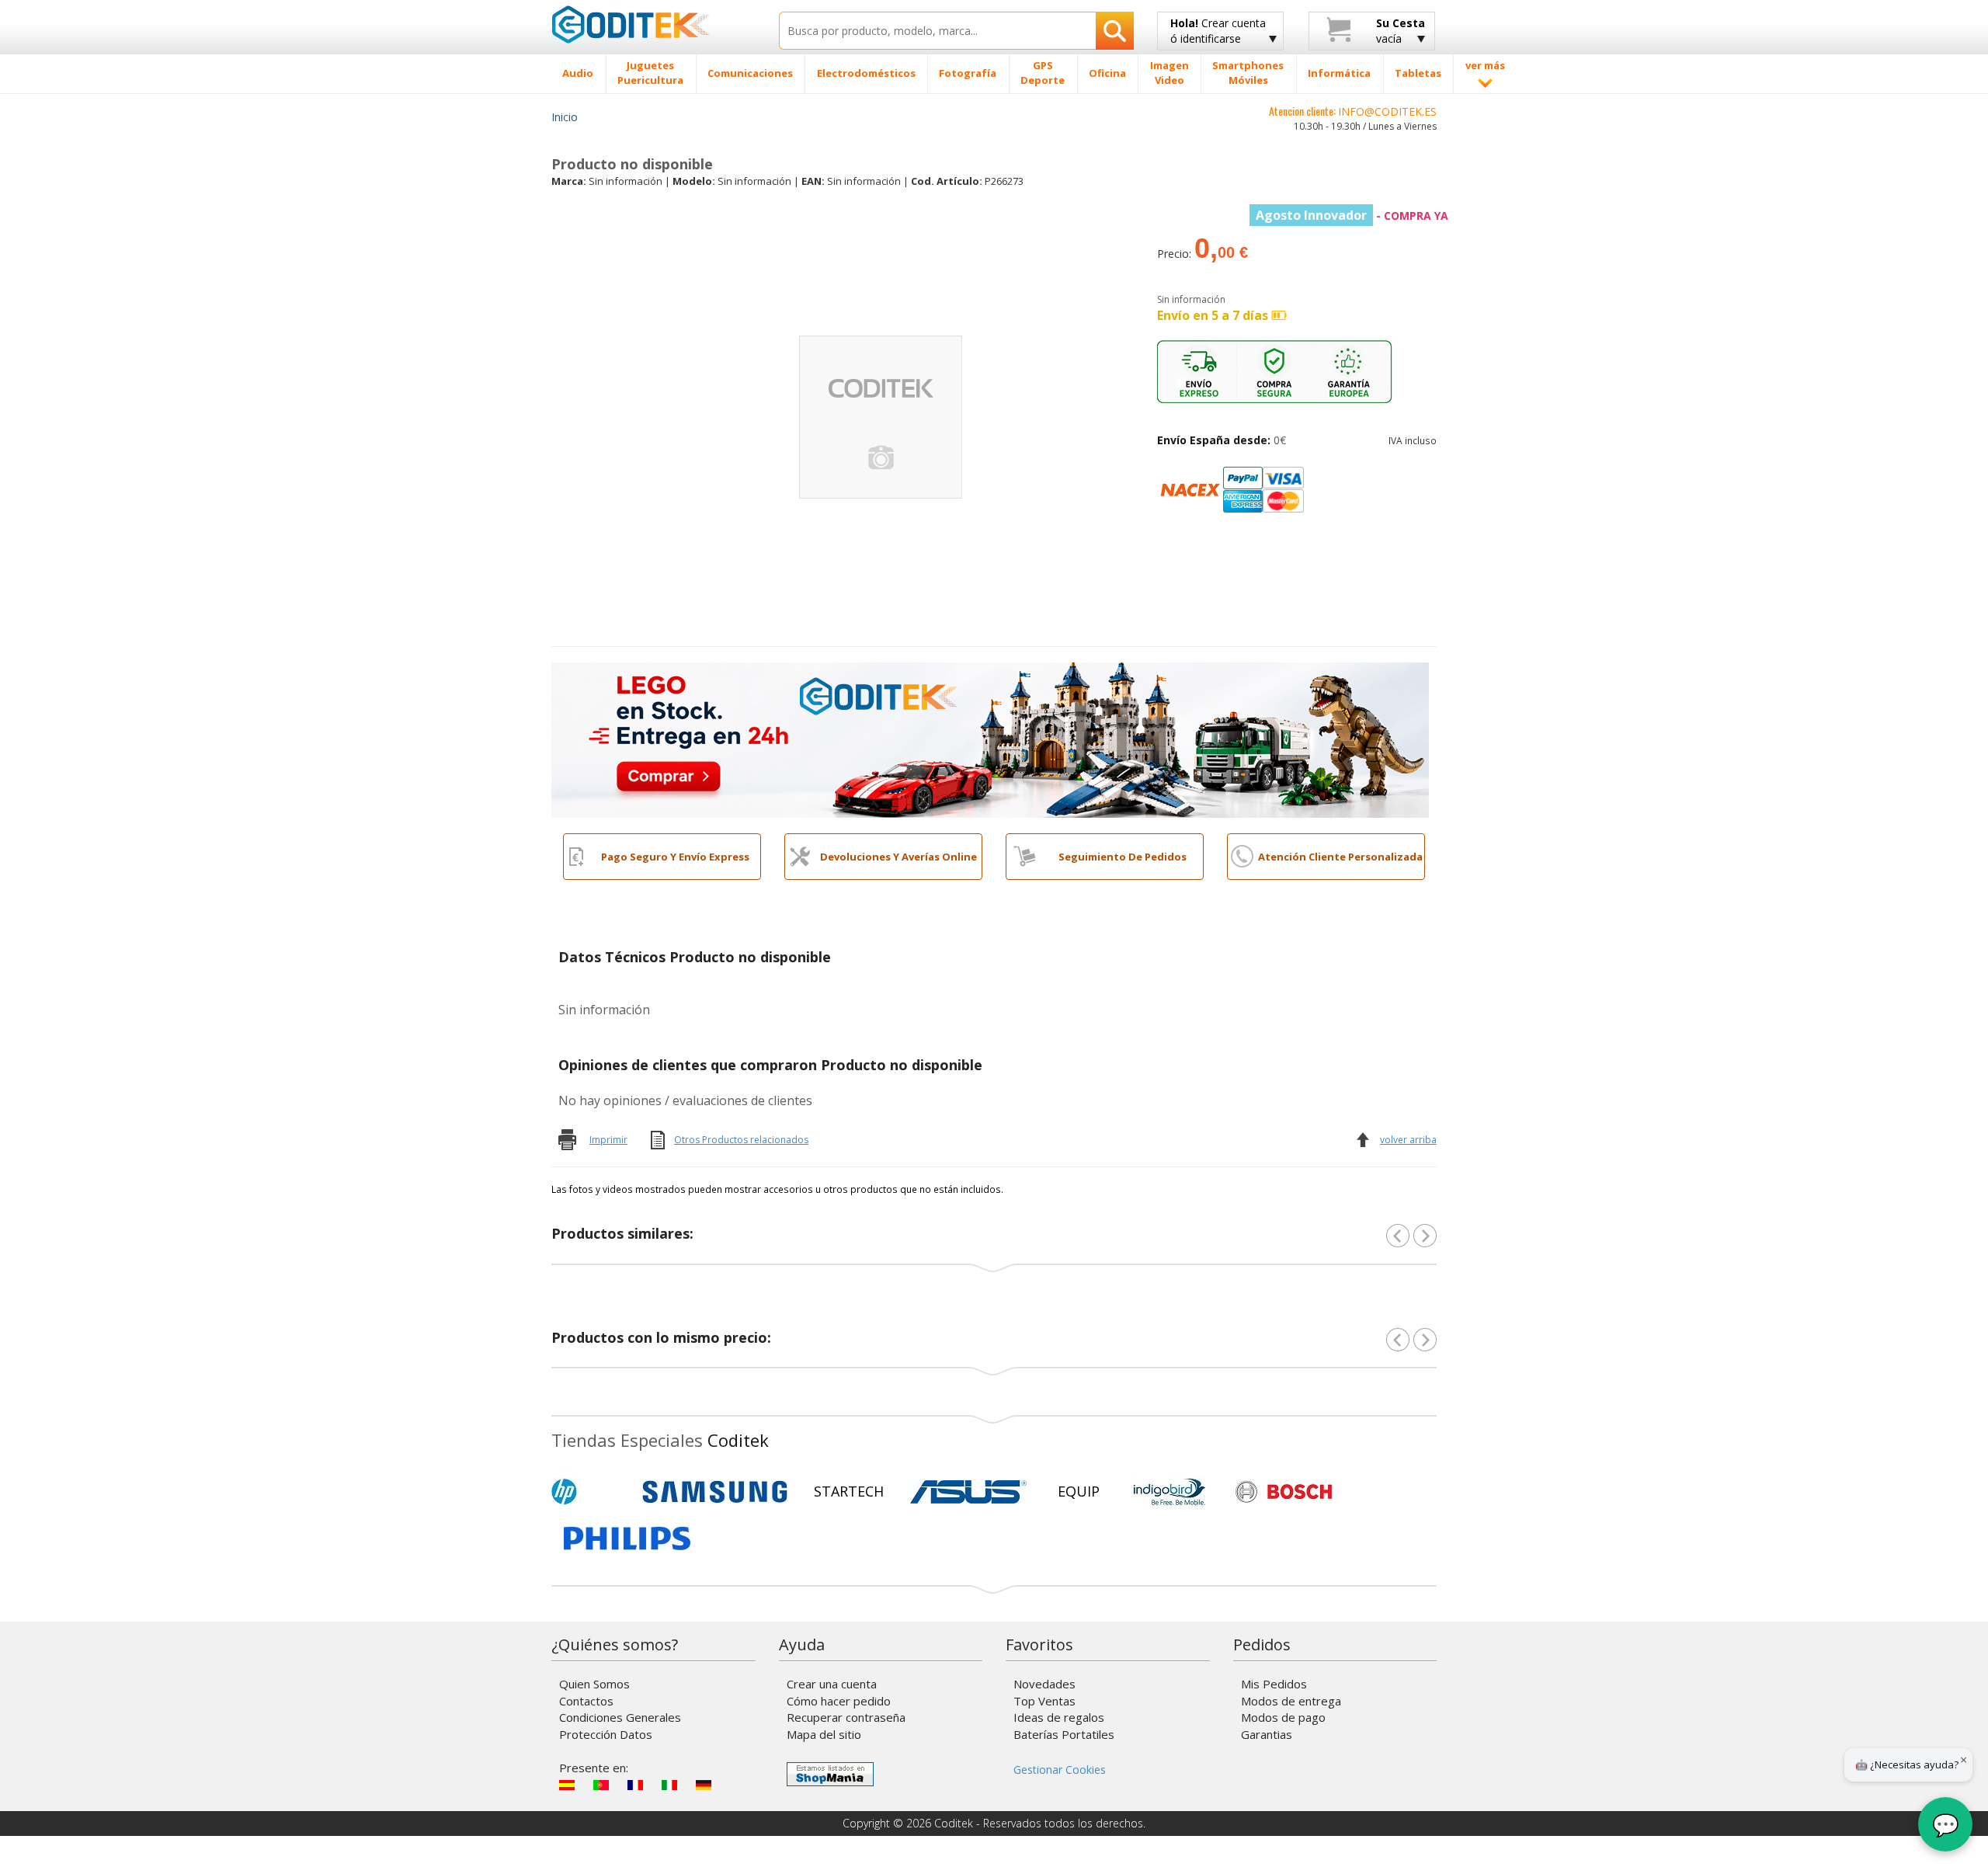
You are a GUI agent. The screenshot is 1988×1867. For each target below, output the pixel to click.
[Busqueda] (1115, 31)
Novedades (1044, 1684)
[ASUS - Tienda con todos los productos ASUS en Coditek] (968, 1492)
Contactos (586, 1701)
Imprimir (608, 1140)
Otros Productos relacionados (741, 1140)
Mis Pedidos (1274, 1684)
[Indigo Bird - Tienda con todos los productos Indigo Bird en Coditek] (1170, 1492)
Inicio (565, 117)
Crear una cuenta (832, 1684)
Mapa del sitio (824, 1734)
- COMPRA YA (1352, 216)
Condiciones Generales (620, 1717)
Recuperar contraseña (846, 1717)
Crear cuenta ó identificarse (1218, 31)
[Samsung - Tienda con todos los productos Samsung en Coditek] (715, 1492)
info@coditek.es (1387, 111)
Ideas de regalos (1059, 1717)
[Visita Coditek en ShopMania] (830, 1774)
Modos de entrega (1291, 1701)
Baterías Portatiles (1064, 1734)
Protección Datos (606, 1734)
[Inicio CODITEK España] (653, 24)
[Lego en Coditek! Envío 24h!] (990, 738)
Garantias (1267, 1734)
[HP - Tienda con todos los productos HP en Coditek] (590, 1492)
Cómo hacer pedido (839, 1701)
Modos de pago (1283, 1717)
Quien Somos (594, 1684)
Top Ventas (1044, 1701)
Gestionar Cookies (1060, 1770)
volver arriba (1408, 1140)
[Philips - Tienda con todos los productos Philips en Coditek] (627, 1538)
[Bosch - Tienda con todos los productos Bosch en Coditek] (1284, 1492)
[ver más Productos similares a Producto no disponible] (1425, 1236)
